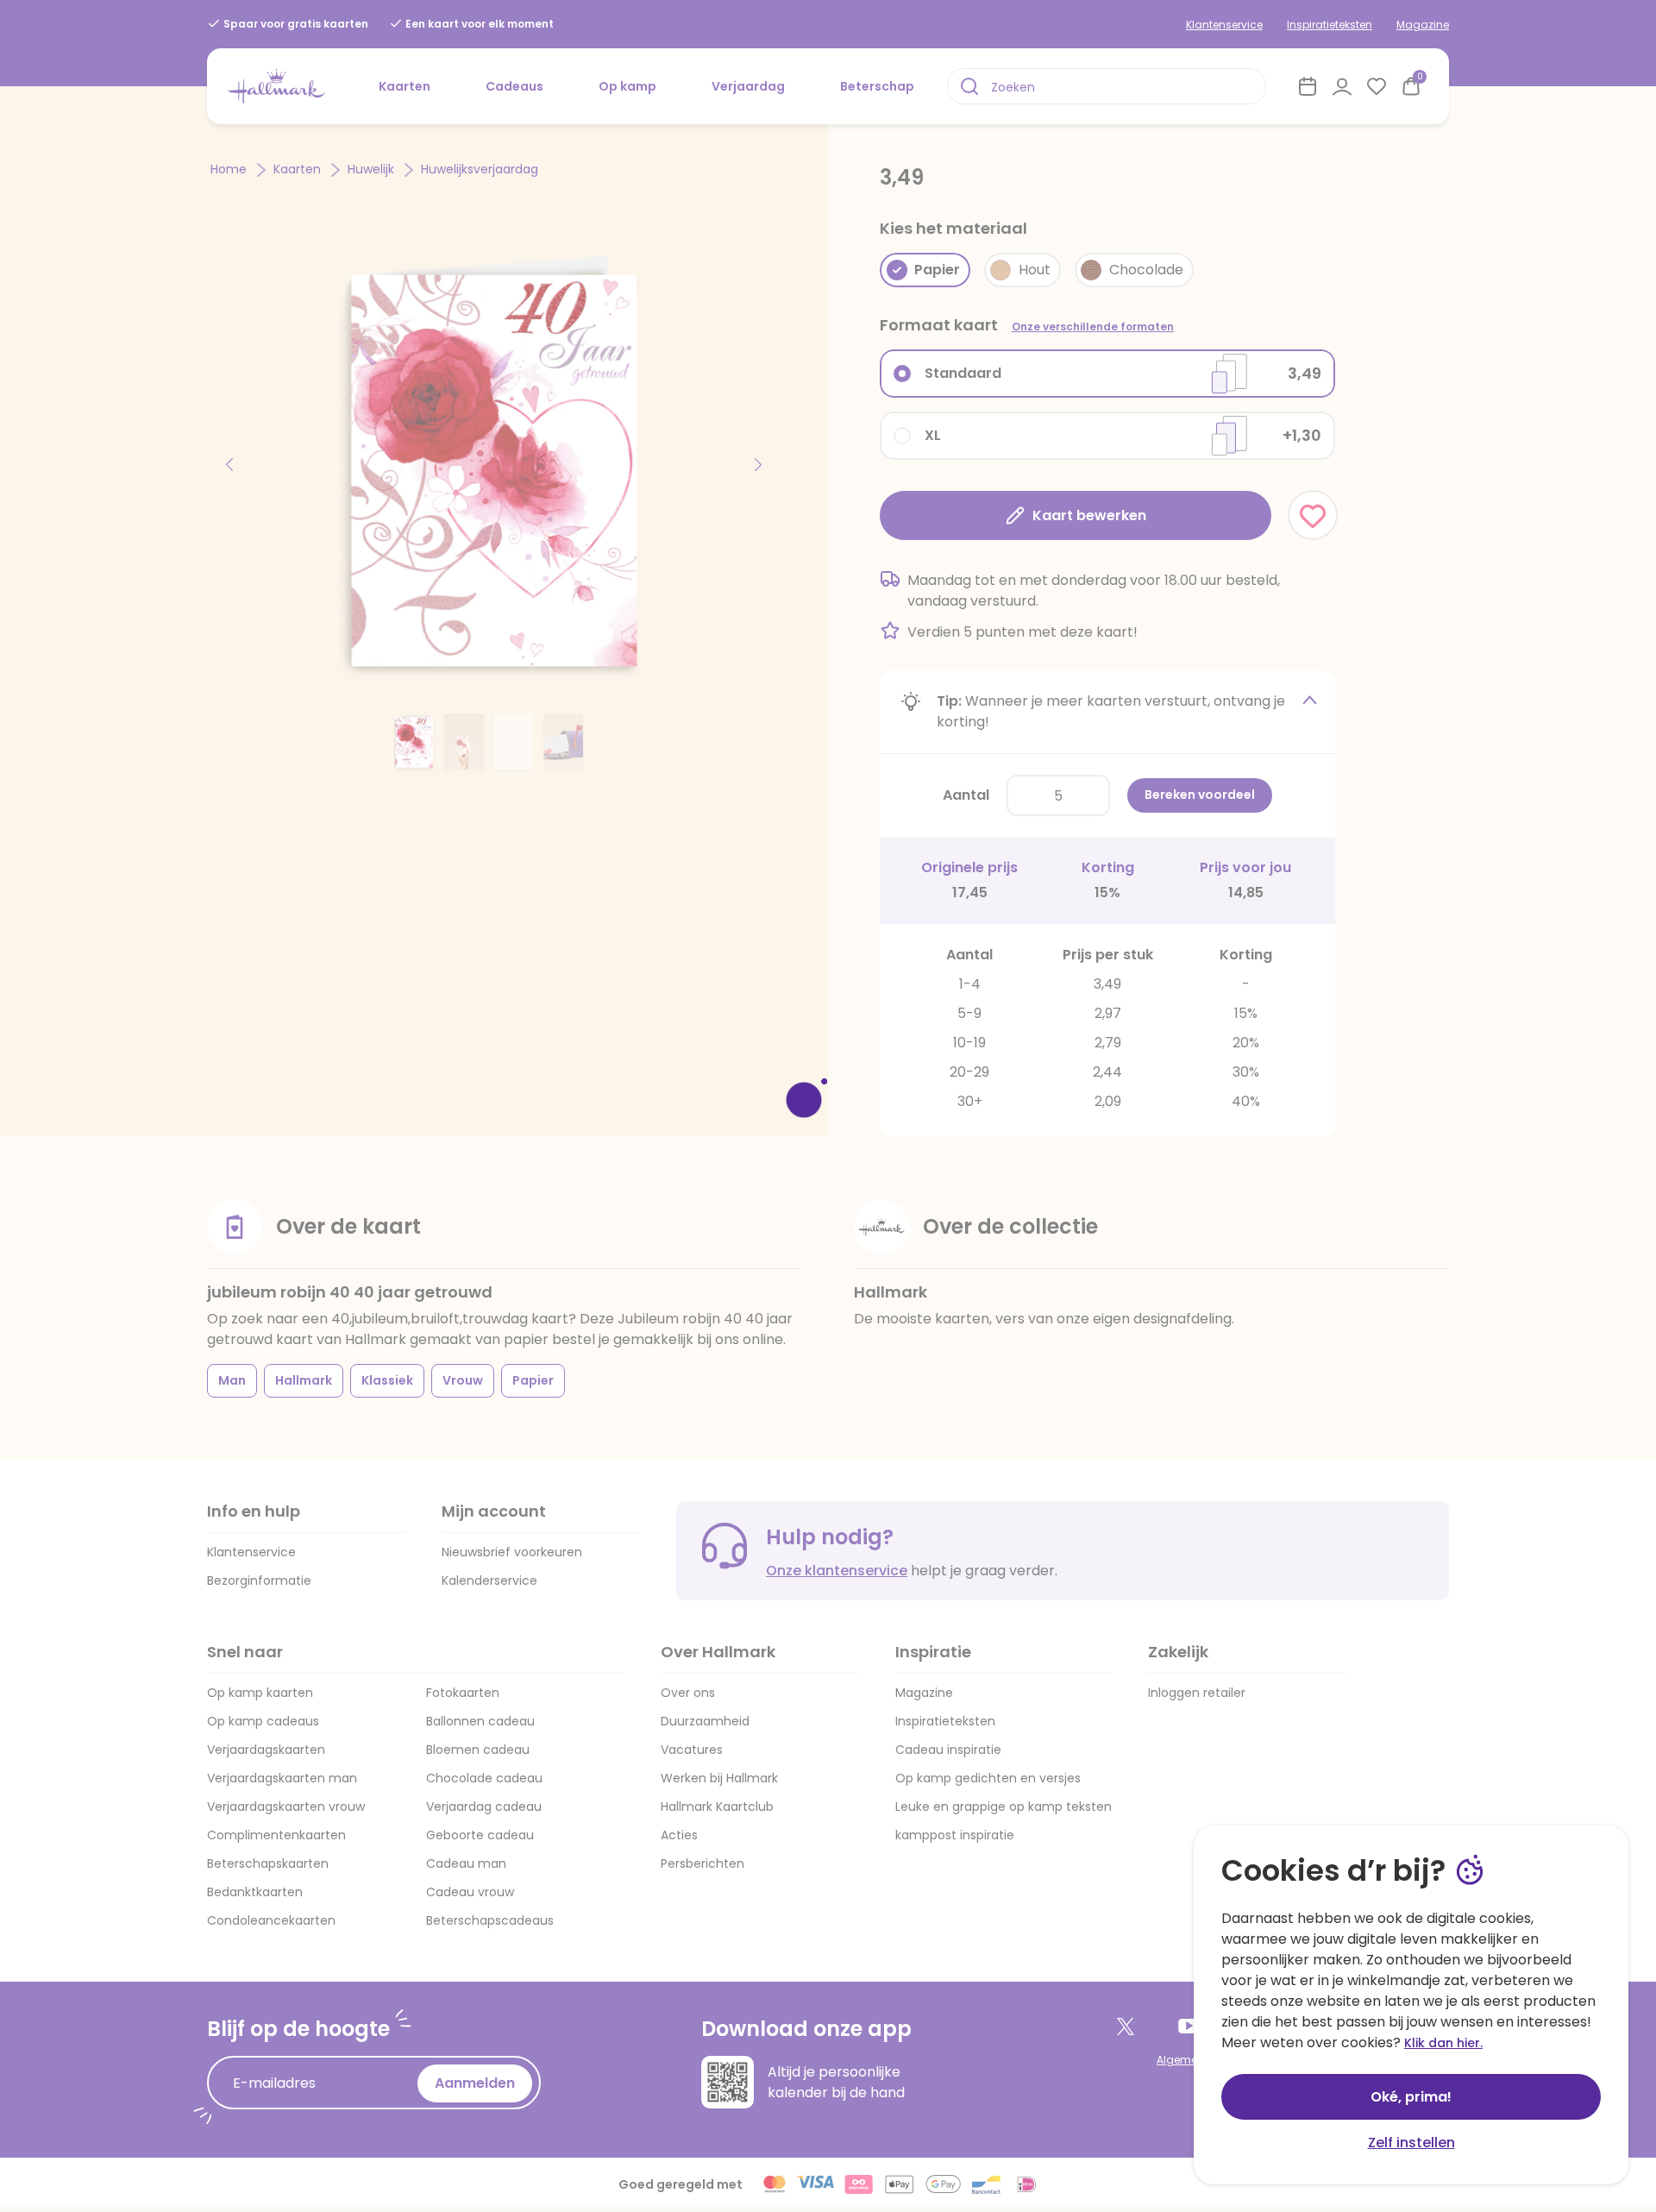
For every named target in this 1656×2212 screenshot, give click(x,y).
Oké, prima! (1411, 2097)
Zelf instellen (1411, 2143)
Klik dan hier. (1443, 2043)
